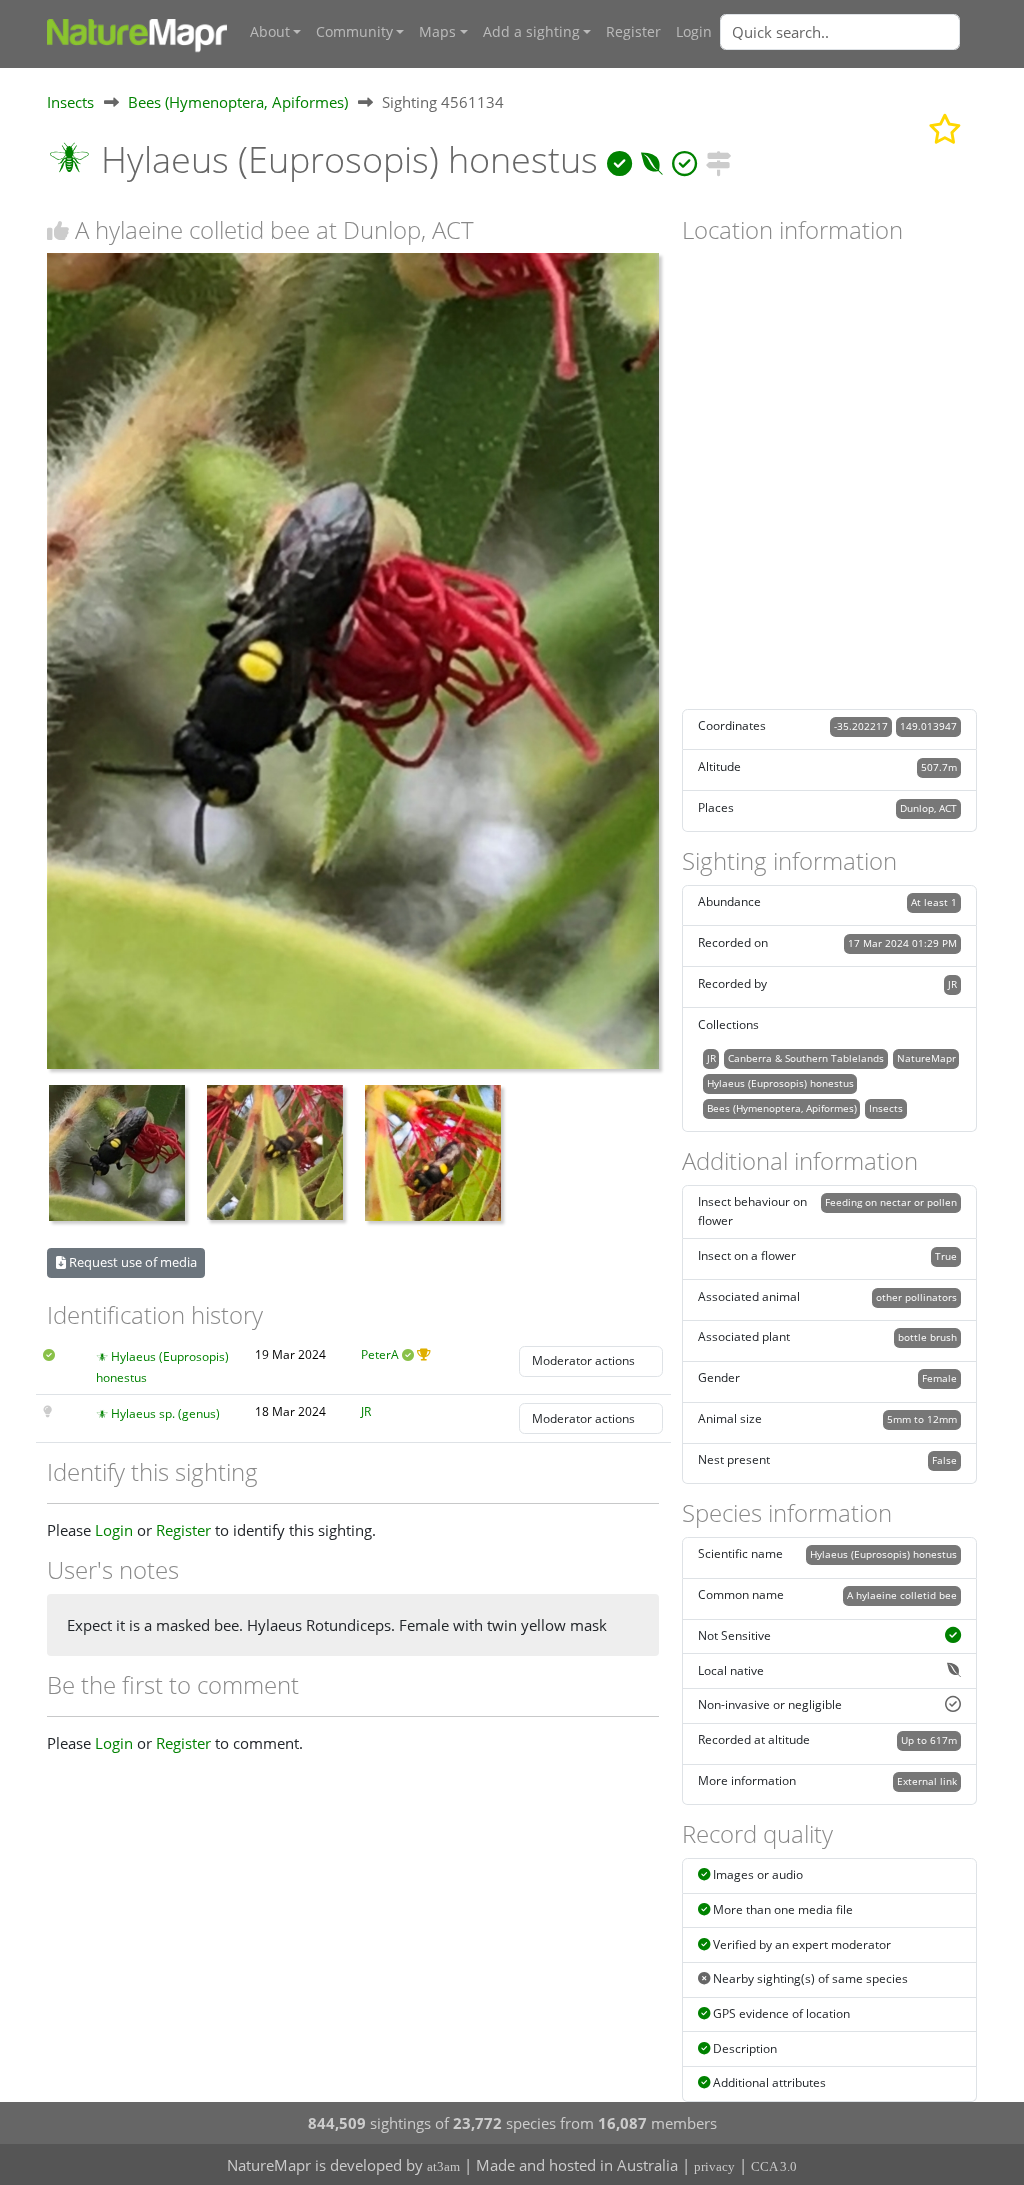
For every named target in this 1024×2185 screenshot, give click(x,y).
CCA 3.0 (774, 2166)
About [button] (270, 32)
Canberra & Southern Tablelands (806, 1058)
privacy (714, 2166)
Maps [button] (437, 32)
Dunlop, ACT (928, 808)
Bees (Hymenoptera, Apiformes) (238, 102)
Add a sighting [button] (531, 32)
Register (633, 32)
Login (694, 32)
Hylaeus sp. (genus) (165, 1413)
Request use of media (131, 1262)
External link (927, 1781)
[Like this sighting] (58, 230)
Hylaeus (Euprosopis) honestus (780, 1083)
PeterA (380, 1354)
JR (366, 1411)
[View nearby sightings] (718, 159)
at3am (443, 2166)
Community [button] (354, 32)
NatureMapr (926, 1058)
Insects (70, 102)
